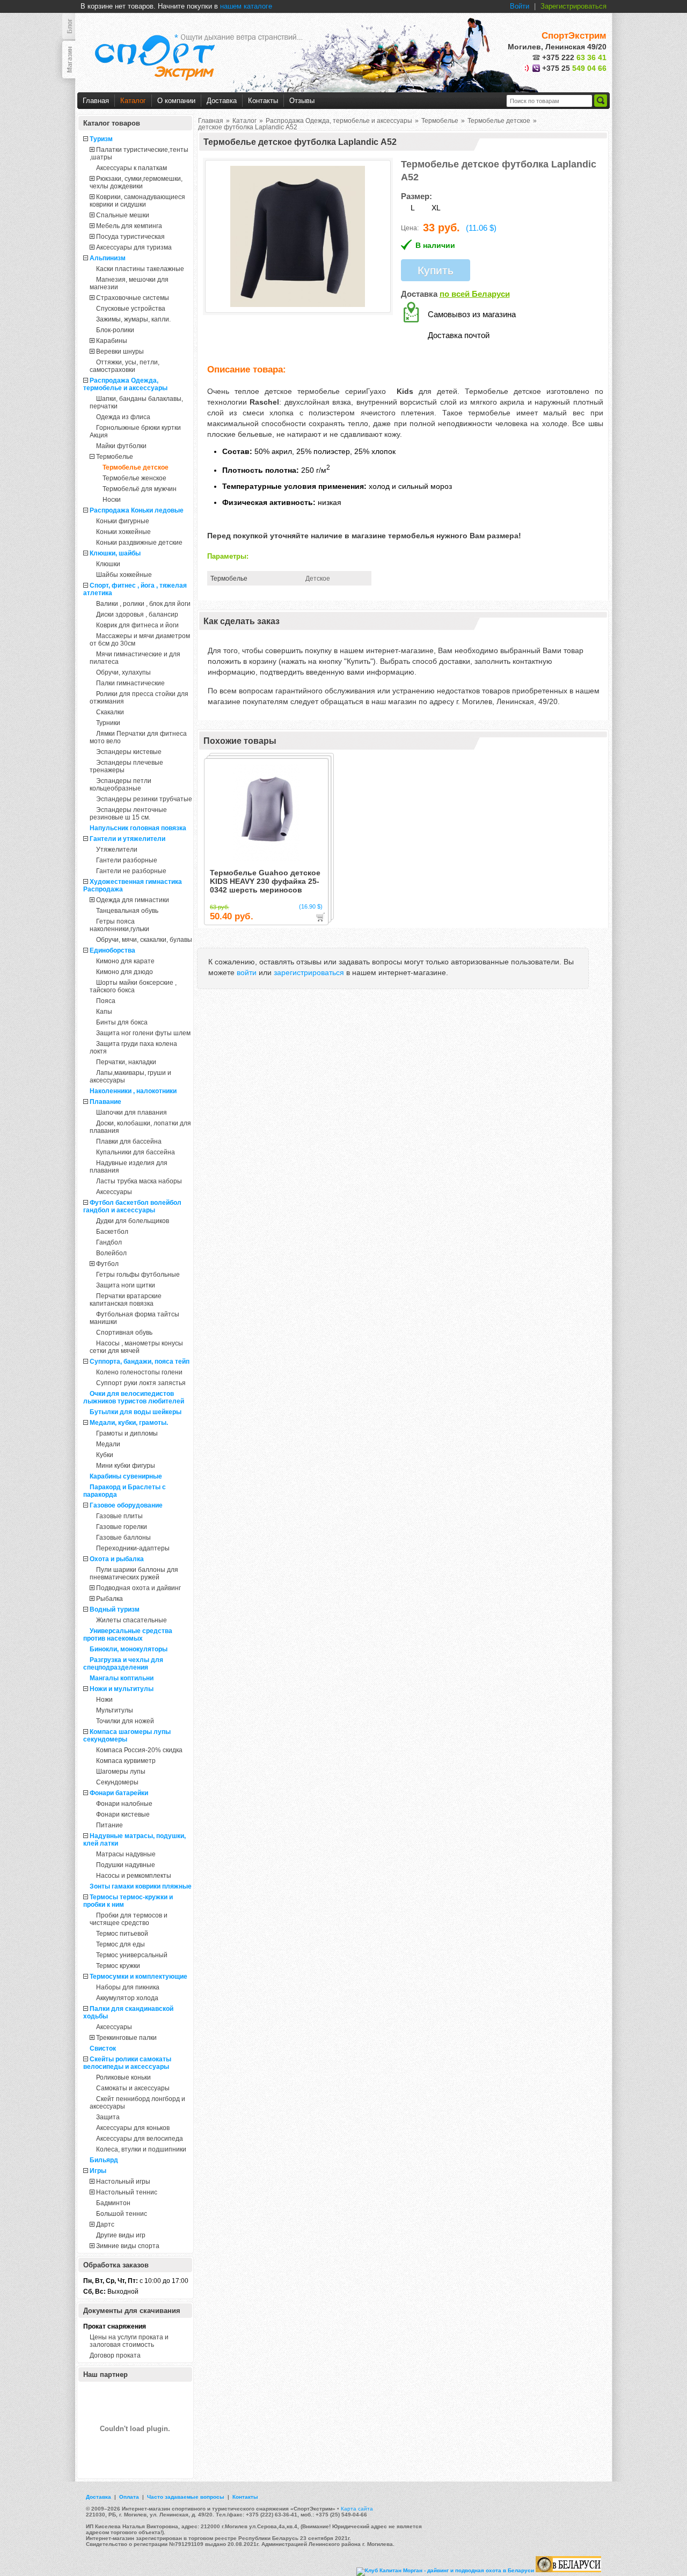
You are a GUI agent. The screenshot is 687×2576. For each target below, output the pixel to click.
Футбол (107, 1264)
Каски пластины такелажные (140, 269)
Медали (108, 1444)
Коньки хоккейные (123, 532)
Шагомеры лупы (121, 1772)
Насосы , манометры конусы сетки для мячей (136, 1347)
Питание (109, 1825)
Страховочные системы (133, 298)
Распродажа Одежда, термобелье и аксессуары (125, 384)
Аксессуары (114, 1192)
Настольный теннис (127, 2192)
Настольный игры (123, 2182)
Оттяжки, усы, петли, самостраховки (125, 366)
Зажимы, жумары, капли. (133, 319)
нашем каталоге (246, 6)
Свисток (103, 2048)
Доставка (222, 101)
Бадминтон (113, 2203)
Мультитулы (115, 1710)
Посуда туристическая (130, 237)
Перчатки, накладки (126, 1062)
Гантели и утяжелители (127, 839)
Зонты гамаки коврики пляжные (141, 1886)
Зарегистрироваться (573, 6)
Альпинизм (108, 258)
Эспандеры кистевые (129, 752)
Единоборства (112, 950)
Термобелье (115, 457)
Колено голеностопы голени (139, 1372)
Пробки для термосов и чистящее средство (129, 1919)
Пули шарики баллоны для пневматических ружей (134, 1574)
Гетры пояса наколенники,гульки (119, 925)
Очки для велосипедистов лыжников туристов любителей (134, 1397)
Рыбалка (109, 1599)
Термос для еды (120, 1944)
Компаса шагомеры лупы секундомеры (127, 1736)
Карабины (112, 341)
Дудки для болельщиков (133, 1221)
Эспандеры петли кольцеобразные (120, 785)
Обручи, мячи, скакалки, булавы (144, 940)
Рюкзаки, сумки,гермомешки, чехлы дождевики (136, 182)
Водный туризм (115, 1609)
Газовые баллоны (123, 1538)
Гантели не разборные (131, 871)
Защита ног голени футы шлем (143, 1033)
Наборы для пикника (128, 1987)
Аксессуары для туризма (134, 247)
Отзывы (302, 101)
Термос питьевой (122, 1934)
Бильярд (104, 2160)
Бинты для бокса (122, 1022)
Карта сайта (357, 2509)
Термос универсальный (132, 1955)
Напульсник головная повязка (138, 828)
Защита (108, 2117)
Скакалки (110, 712)
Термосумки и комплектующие (138, 1977)
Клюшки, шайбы (115, 553)
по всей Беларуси (475, 294)
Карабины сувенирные (126, 1476)
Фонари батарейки (119, 1793)
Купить (436, 270)
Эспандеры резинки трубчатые (144, 799)
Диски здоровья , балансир (137, 614)
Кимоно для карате (125, 961)
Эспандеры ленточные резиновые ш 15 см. (128, 814)
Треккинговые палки (126, 2038)
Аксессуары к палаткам (131, 168)
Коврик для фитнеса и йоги (137, 625)
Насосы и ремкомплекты (134, 1876)
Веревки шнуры (120, 352)
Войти (520, 6)
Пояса (106, 1001)
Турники (108, 723)
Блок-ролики (115, 330)
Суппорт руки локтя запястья (141, 1383)
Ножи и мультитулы (122, 1689)
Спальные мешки (123, 215)
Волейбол (111, 1253)
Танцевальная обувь (127, 911)
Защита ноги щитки (126, 1285)
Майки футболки (121, 446)
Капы (104, 1012)
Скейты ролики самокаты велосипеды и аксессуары (127, 2063)
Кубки (105, 1455)
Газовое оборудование (126, 1505)
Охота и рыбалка (117, 1559)
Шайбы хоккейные (124, 575)
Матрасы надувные (126, 1854)
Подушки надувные (126, 1865)
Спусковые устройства (131, 309)
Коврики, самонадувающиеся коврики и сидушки (137, 201)
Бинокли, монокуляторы (129, 1649)
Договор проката (115, 2355)
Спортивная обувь (124, 1333)
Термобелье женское (134, 478)
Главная (96, 101)
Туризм (101, 139)
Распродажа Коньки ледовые (137, 510)
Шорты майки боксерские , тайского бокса (133, 986)
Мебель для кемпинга (129, 226)
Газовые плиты (119, 1516)
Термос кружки (118, 1966)
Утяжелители (117, 850)
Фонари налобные (124, 1804)
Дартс (105, 2224)
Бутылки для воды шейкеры (136, 1412)
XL (436, 208)
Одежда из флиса (123, 417)
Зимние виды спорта (128, 2246)
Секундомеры (117, 1782)
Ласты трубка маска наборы (139, 1181)
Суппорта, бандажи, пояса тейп (140, 1362)
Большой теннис (122, 2214)
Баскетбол (112, 1232)
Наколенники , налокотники (133, 1091)
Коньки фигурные (123, 521)
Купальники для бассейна (136, 1152)
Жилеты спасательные (131, 1620)
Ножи (104, 1700)
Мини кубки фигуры (126, 1466)
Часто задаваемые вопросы (186, 2497)
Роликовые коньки (123, 2077)
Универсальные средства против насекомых (128, 1635)
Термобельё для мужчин (140, 489)
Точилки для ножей (125, 1721)
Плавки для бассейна (129, 1141)
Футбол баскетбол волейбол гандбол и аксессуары (132, 1206)
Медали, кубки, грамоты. (129, 1423)
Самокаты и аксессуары (133, 2088)
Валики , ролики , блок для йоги (143, 604)
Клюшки (108, 564)
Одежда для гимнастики (133, 900)
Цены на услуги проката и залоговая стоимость (129, 2341)
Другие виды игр (121, 2235)
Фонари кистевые (123, 1814)
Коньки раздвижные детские (139, 543)
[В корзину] (320, 917)
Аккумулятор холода (127, 1998)
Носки (112, 500)
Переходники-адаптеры (133, 1548)
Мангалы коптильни (122, 1678)
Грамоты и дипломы (127, 1433)
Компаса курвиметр (126, 1761)
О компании (176, 101)
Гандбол (109, 1242)
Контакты (263, 101)
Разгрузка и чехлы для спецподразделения (123, 1664)
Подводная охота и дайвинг (138, 1588)
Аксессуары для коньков (133, 2128)
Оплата (129, 2497)
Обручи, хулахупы (123, 672)
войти (247, 972)
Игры (98, 2171)
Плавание (105, 1102)
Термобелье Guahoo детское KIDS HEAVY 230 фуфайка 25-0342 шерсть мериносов (265, 881)
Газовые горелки (122, 1527)
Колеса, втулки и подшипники (141, 2149)
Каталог (133, 101)
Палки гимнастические (130, 683)
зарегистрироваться (309, 972)
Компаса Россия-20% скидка (139, 1750)
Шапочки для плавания (131, 1113)
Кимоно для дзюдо (125, 972)
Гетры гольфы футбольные (138, 1275)
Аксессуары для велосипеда (140, 2139)
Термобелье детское (136, 467)
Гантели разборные (127, 860)
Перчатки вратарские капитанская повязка (126, 1300)
